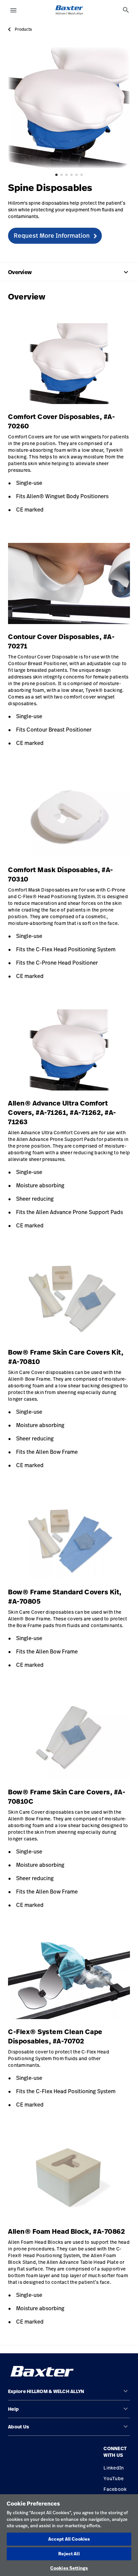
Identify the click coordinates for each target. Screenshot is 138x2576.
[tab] (126, 10)
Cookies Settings (69, 2568)
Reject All (69, 2554)
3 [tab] (66, 175)
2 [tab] (61, 175)
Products (23, 29)
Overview (69, 272)
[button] (69, 2394)
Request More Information (52, 235)
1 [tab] (56, 175)
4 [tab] (72, 175)
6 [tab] (82, 175)
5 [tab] (77, 175)
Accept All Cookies (69, 2539)
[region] (69, 2535)
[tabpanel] (69, 108)
